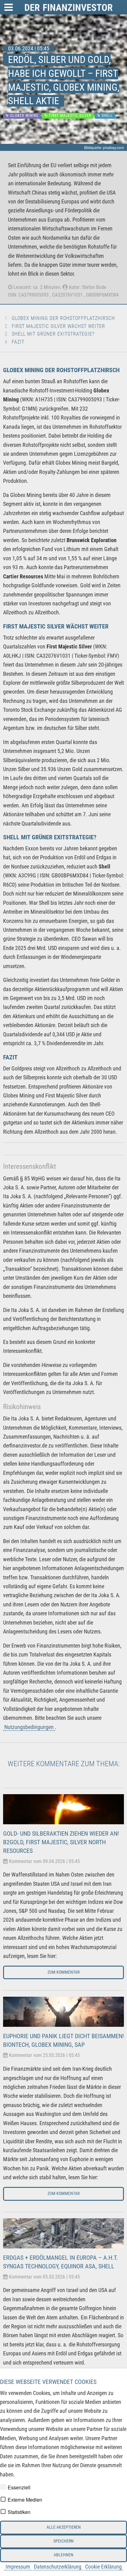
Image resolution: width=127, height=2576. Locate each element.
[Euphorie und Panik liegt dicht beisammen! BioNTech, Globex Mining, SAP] (63, 2011)
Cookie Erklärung (103, 2567)
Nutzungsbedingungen (29, 1727)
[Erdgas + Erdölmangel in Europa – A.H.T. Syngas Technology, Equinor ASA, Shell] (63, 2233)
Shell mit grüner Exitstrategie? (53, 334)
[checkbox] (3, 2487)
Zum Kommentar (63, 1972)
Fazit (18, 342)
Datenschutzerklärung (58, 2567)
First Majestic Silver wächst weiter (58, 326)
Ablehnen (63, 2555)
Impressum (18, 2567)
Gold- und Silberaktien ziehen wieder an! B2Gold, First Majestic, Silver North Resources (61, 1842)
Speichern (63, 2541)
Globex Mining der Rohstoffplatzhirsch (63, 318)
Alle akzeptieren (64, 2527)
